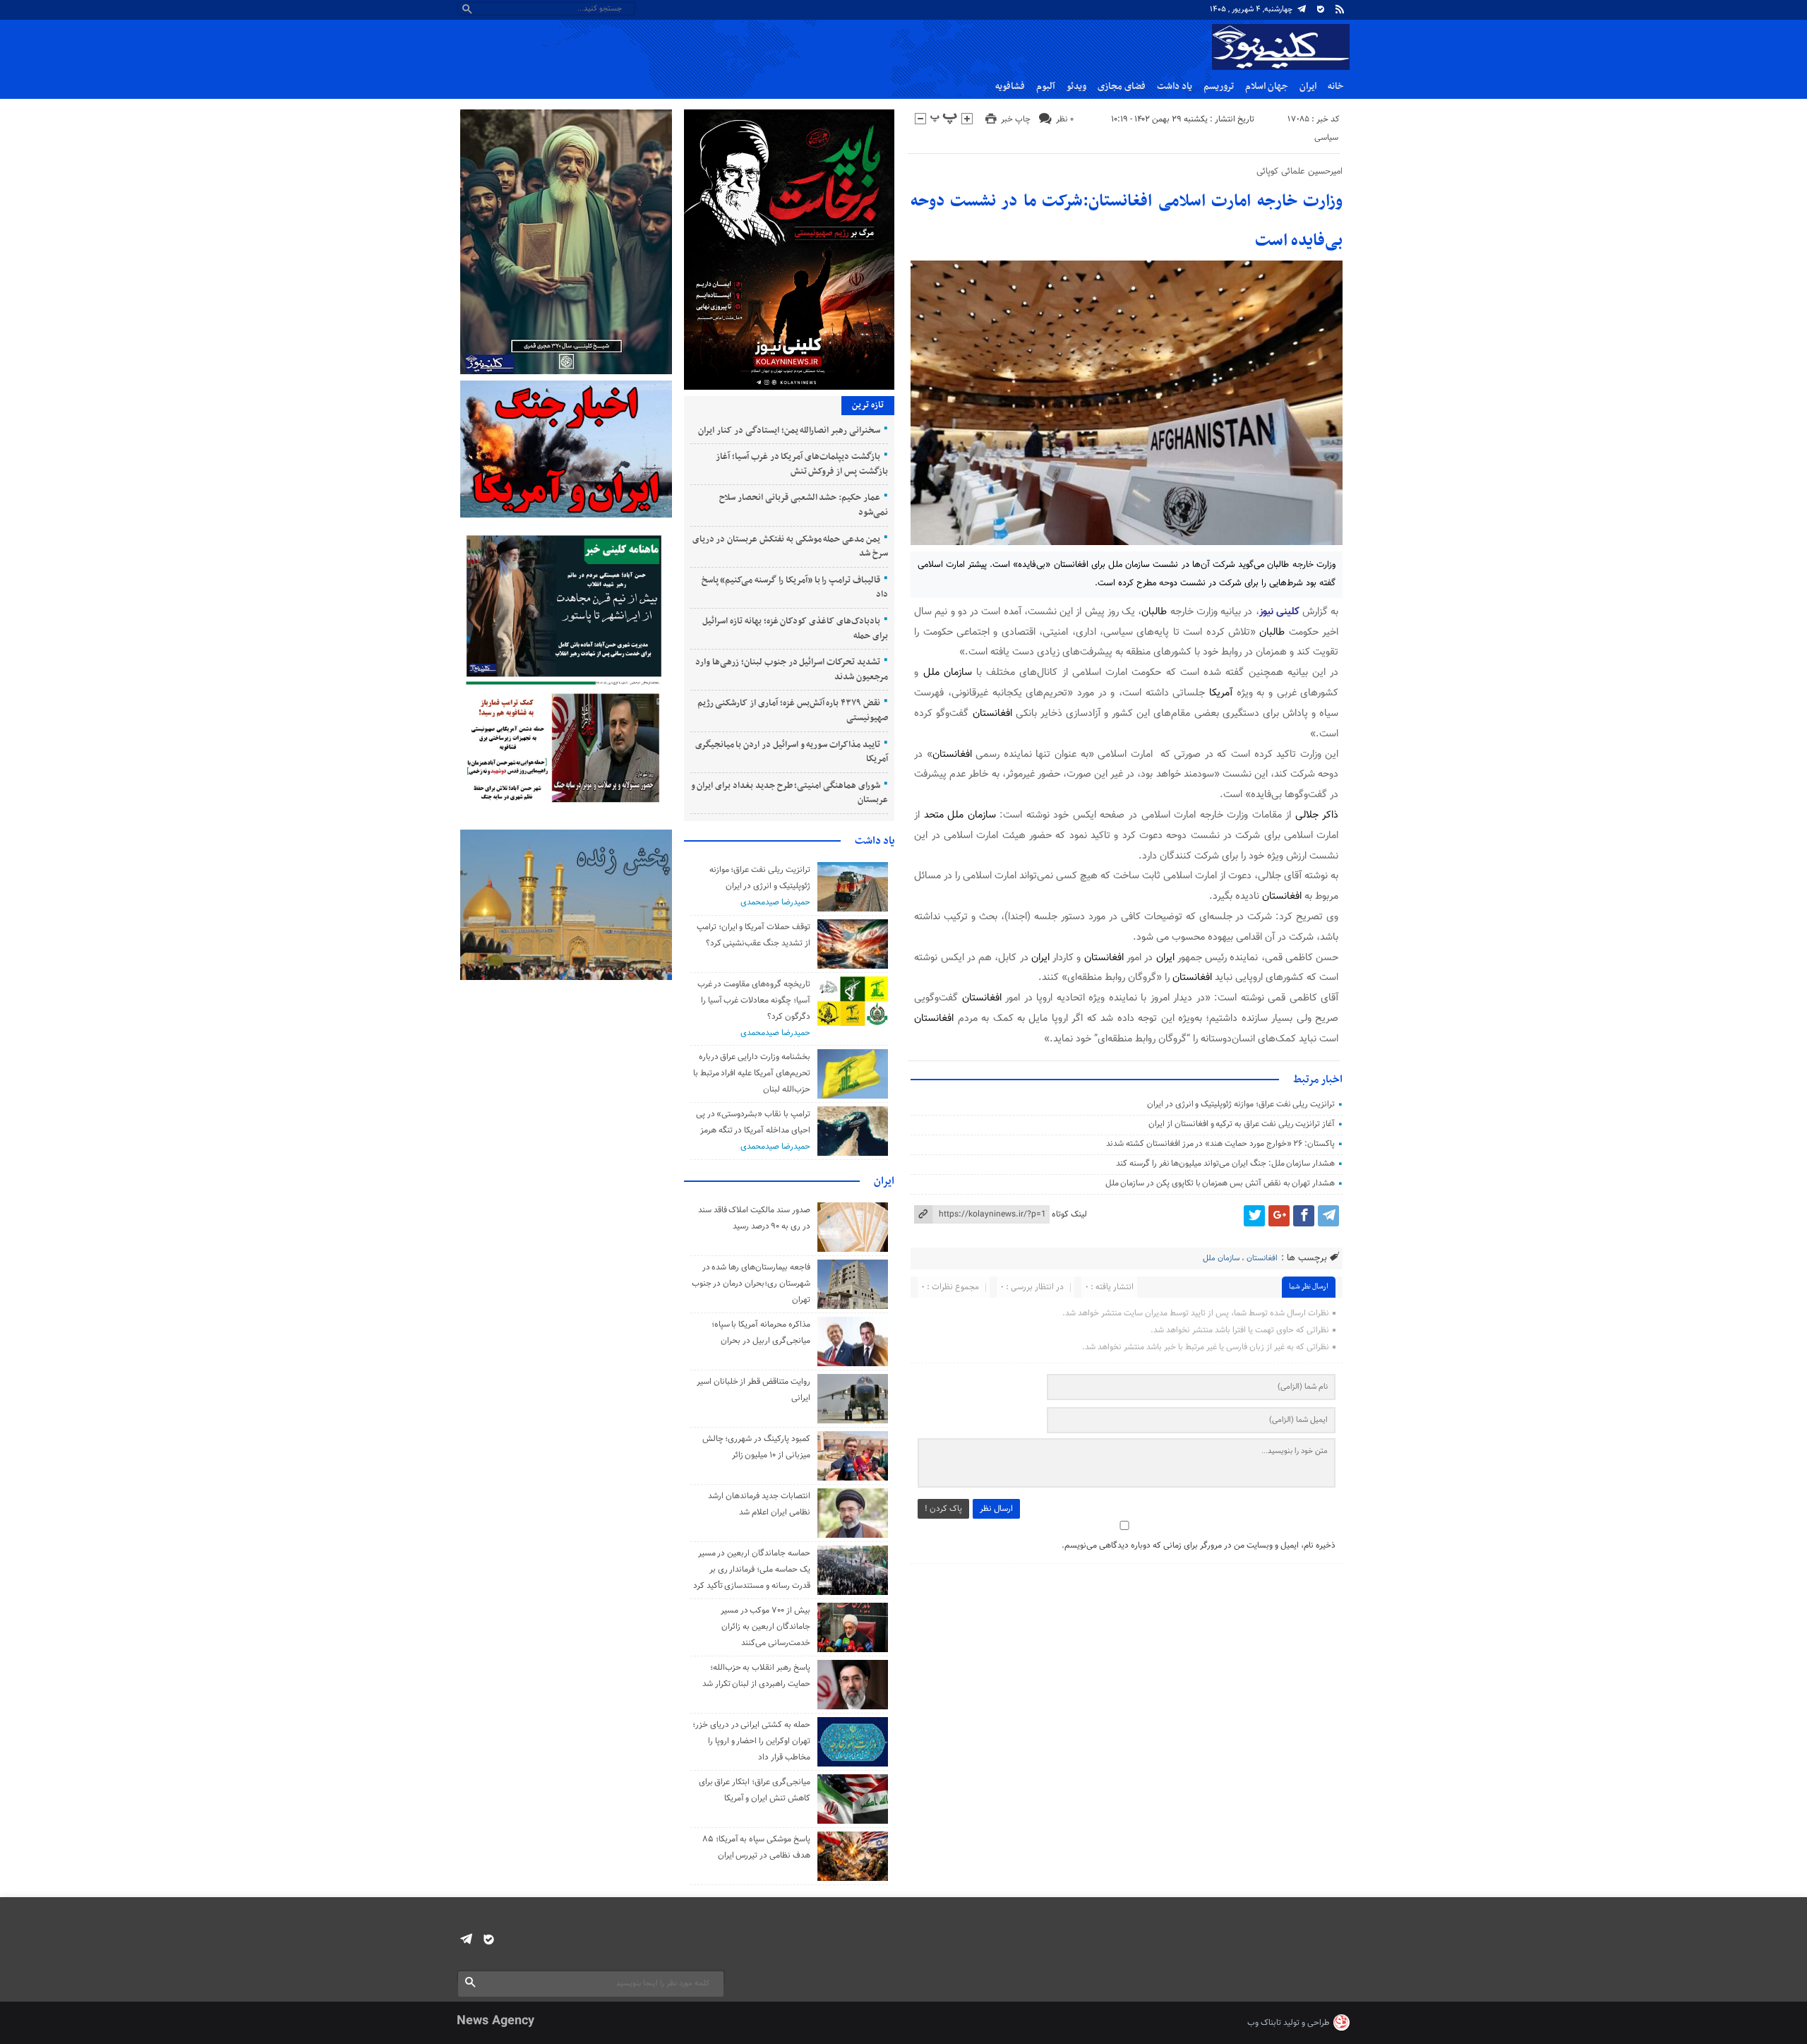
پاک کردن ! (943, 1509)
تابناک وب (1264, 2023)
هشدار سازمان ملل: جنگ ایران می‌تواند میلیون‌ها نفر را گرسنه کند (1225, 1164)
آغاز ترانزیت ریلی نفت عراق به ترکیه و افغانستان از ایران (1242, 1124)
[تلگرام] (1302, 9)
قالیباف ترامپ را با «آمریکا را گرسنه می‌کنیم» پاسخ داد (795, 588)
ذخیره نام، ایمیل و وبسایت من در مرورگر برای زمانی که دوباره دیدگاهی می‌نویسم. (1199, 1546)
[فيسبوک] (1304, 1216)
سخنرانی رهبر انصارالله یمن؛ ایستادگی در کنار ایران (789, 431)
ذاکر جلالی (1317, 815)
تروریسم (1219, 86)
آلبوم (1046, 86)
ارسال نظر (996, 1509)
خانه (1336, 86)
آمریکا (1221, 693)
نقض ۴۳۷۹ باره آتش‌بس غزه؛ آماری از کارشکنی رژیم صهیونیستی (793, 711)
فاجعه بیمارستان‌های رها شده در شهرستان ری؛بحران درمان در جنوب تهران (751, 1284)
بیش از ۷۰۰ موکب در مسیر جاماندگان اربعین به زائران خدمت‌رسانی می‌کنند (766, 1627)
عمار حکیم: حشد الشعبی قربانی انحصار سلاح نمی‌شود (804, 505)
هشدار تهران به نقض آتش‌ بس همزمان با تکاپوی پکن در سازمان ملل (1220, 1183)
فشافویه (1010, 86)
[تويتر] (1254, 1216)
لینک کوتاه (1069, 1214)
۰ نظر (1065, 119)
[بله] (1321, 9)
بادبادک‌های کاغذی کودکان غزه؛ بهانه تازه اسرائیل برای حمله (795, 629)
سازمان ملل (948, 673)
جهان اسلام (1267, 86)
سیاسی (1326, 138)
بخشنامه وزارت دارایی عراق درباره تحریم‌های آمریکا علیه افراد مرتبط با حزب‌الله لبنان (752, 1073)
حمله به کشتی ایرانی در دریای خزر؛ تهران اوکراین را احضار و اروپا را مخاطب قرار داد (751, 1741)
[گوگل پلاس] (1279, 1216)
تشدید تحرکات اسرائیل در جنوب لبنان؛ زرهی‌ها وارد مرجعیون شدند (791, 670)
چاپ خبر (1016, 119)
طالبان (1154, 612)
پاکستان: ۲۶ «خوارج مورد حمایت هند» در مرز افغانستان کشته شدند (1220, 1144)
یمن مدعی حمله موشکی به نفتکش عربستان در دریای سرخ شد (790, 547)
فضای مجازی (1122, 86)
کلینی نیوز (1281, 612)
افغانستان (992, 713)
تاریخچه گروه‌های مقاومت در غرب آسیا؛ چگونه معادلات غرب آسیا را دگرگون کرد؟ (754, 1000)
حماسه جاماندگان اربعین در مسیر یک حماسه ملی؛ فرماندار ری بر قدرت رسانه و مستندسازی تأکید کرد (752, 1570)
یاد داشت (1175, 86)
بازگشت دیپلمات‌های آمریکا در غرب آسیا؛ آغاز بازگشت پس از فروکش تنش (802, 464)
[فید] (1340, 9)
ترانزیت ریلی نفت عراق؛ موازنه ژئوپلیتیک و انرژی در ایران (1241, 1104)
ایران (1308, 86)
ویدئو (1076, 86)
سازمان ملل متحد (960, 815)
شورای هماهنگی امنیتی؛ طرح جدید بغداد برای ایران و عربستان (790, 793)
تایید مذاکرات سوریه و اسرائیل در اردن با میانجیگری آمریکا (792, 752)
